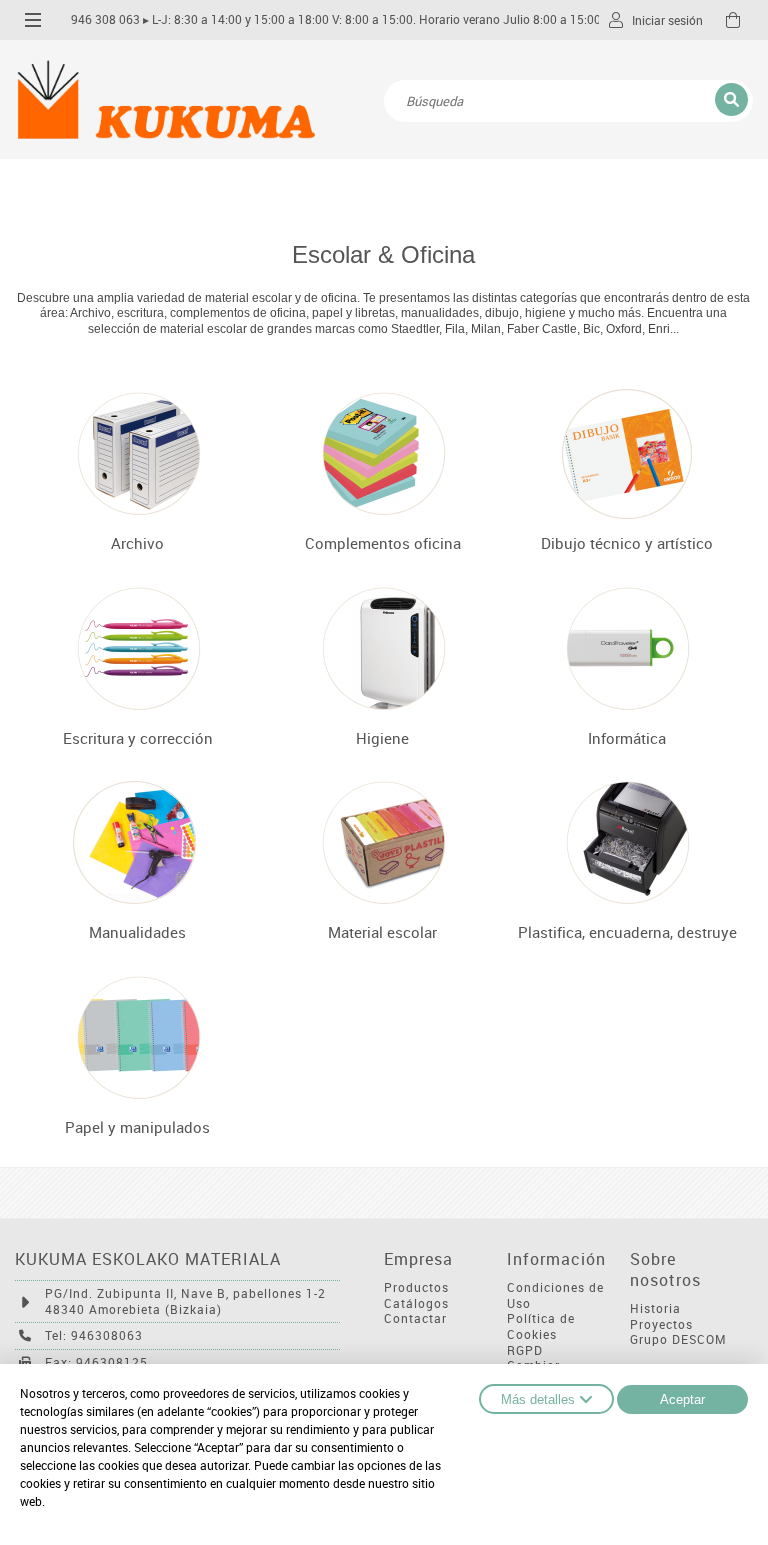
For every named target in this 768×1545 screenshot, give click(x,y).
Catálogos (416, 1303)
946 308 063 (105, 19)
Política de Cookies (541, 1326)
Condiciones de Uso (555, 1295)
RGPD (525, 1350)
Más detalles (538, 1399)
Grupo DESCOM (678, 1339)
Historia (655, 1308)
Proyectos (661, 1324)
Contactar (415, 1318)
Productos (416, 1287)
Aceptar (682, 1399)
